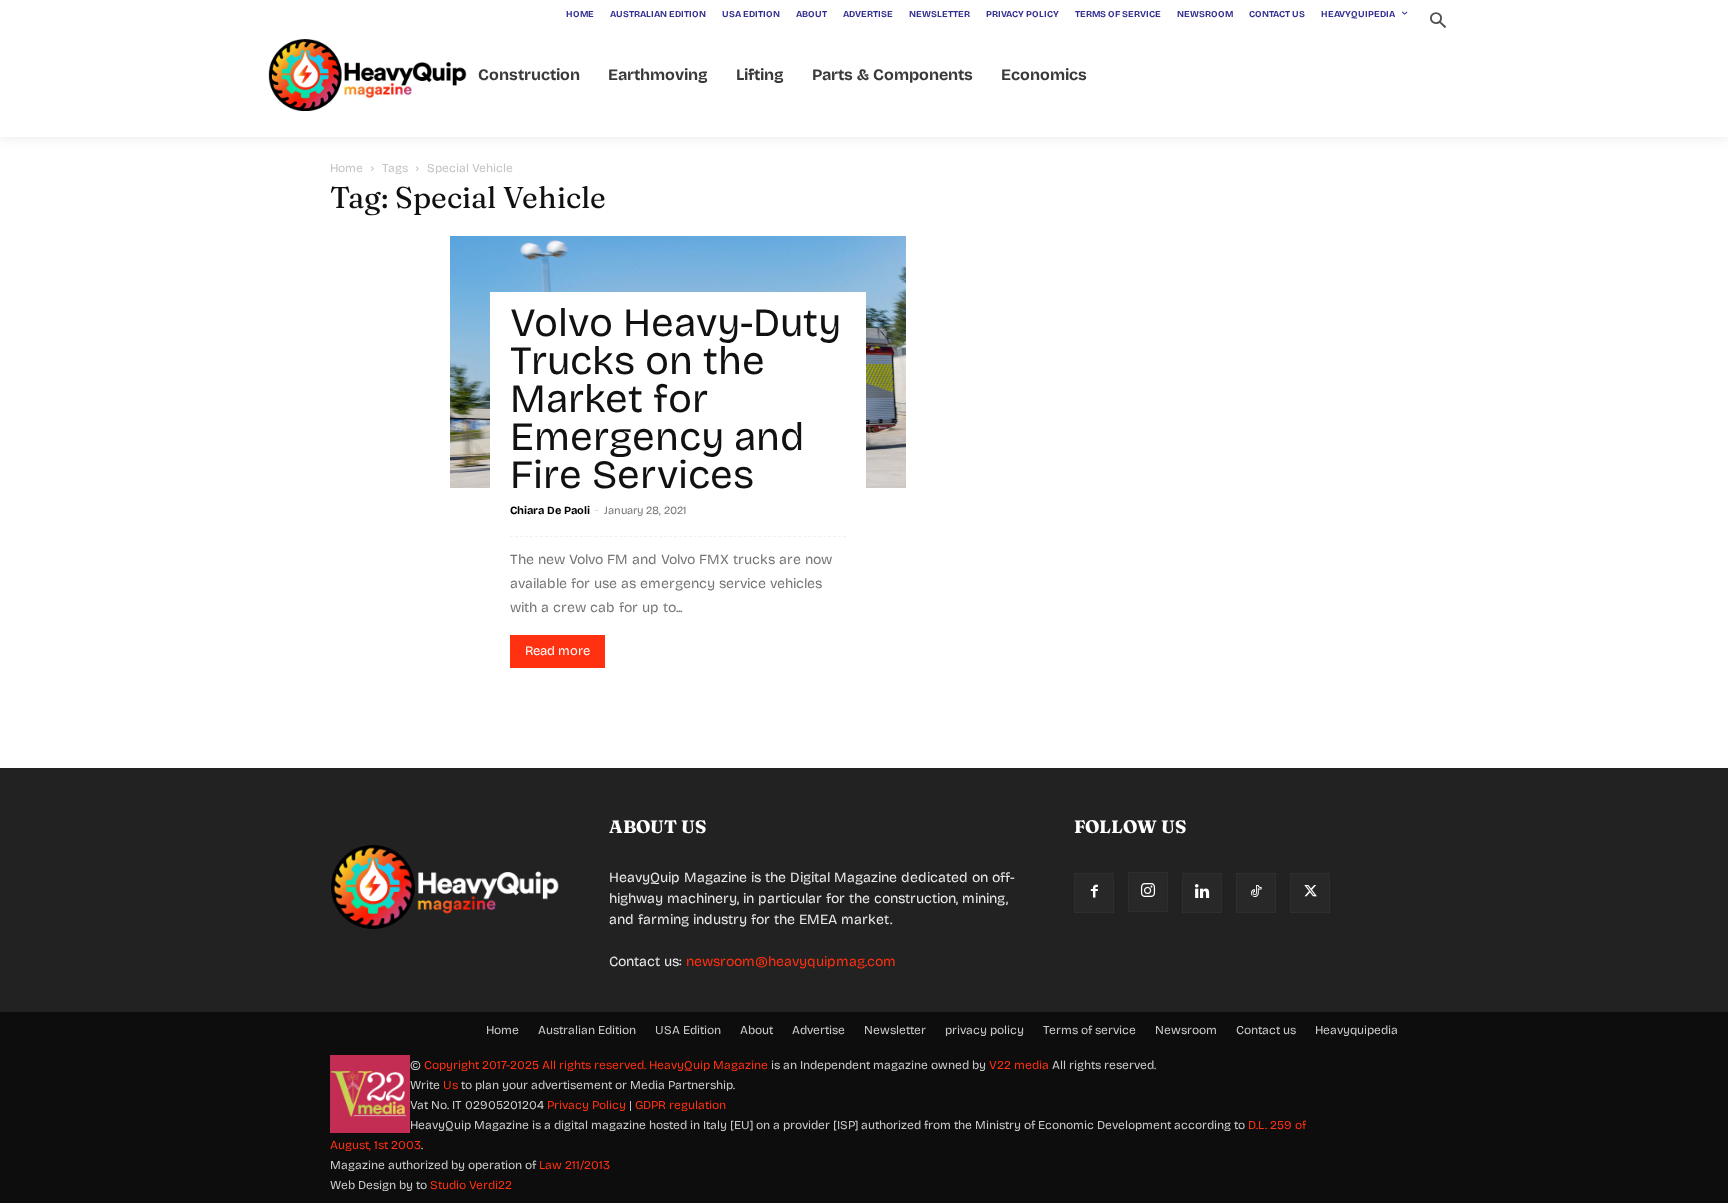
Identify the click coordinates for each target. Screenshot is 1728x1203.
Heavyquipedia (1356, 1030)
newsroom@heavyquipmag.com (791, 961)
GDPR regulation (680, 1105)
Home (346, 168)
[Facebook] (1094, 893)
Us (450, 1085)
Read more (557, 651)
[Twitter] (1310, 893)
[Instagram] (1148, 892)
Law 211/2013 (574, 1165)
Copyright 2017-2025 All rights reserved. (536, 1065)
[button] (1437, 22)
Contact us (1266, 1030)
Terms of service (1089, 1030)
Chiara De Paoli (550, 510)
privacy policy (984, 1030)
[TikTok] (1256, 893)
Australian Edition (587, 1030)
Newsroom (1186, 1030)
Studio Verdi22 (471, 1185)
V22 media (1019, 1065)
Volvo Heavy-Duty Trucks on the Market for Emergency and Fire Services (675, 399)
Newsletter (895, 1030)
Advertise (818, 1030)
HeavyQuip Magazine (708, 1065)
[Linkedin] (1202, 893)
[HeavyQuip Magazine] (368, 75)
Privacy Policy (586, 1105)
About (756, 1030)
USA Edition (688, 1030)
